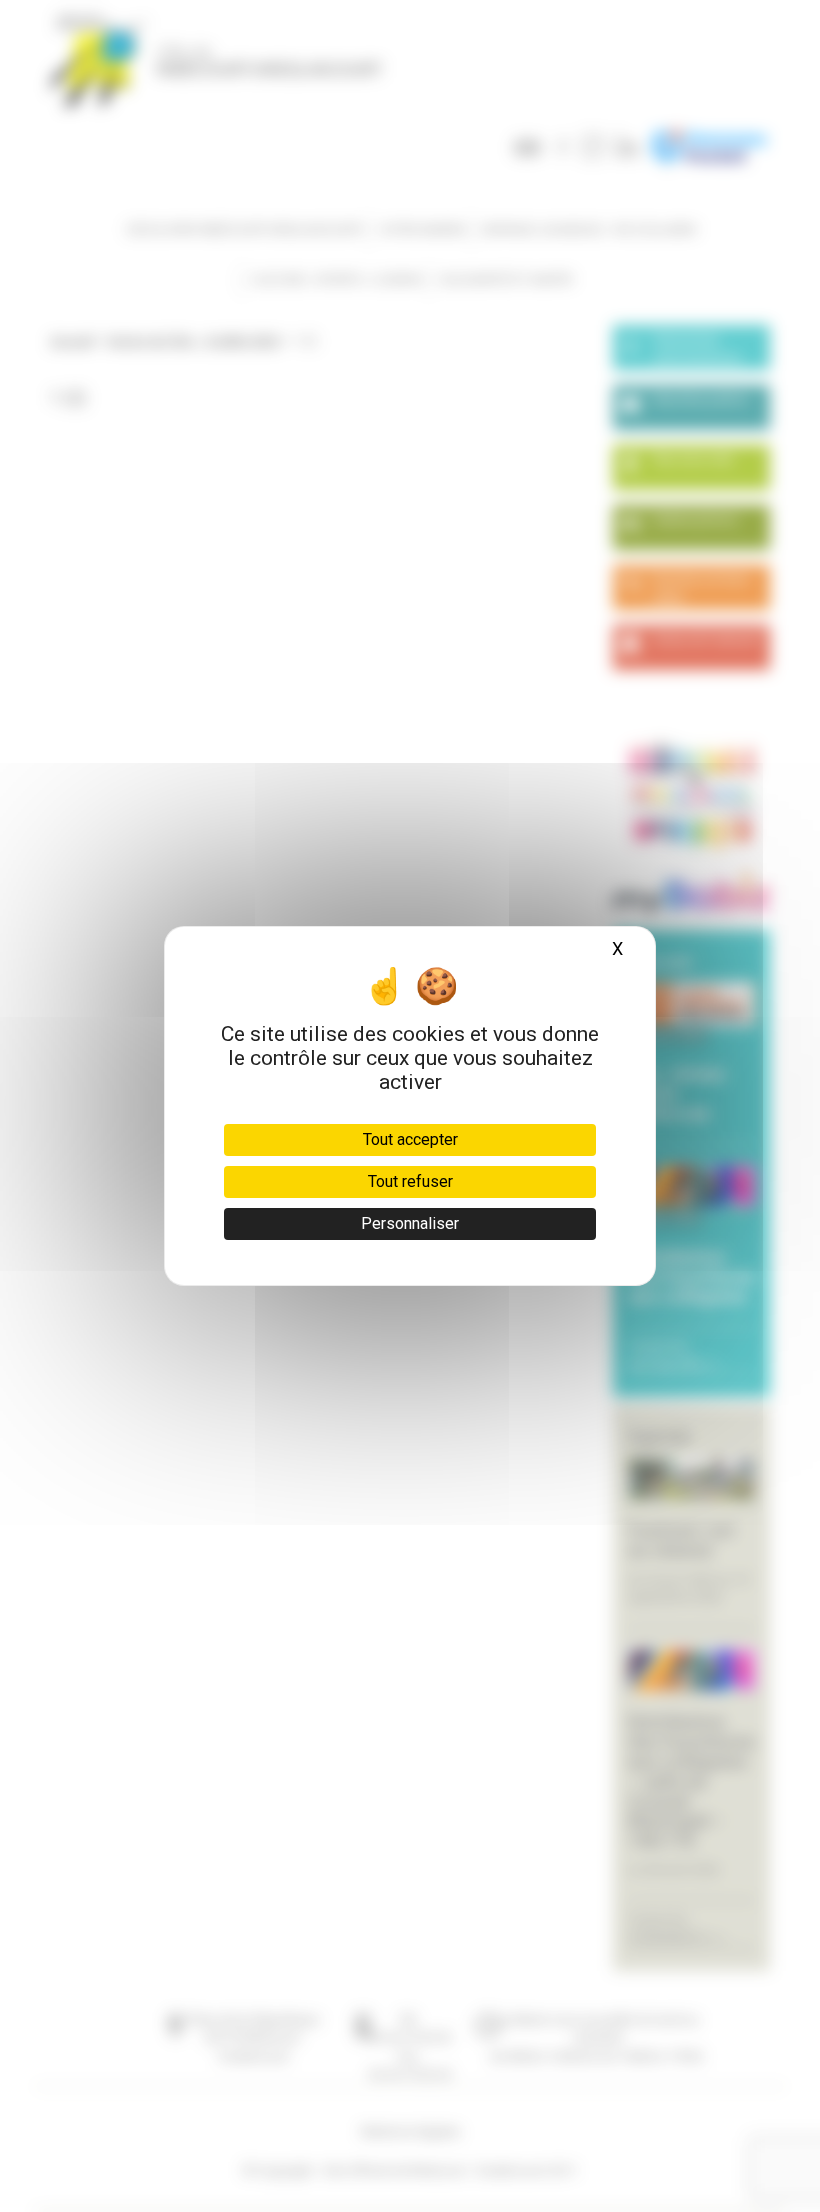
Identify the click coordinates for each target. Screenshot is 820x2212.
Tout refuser (410, 1181)
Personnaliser (410, 1223)
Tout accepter (410, 1139)
